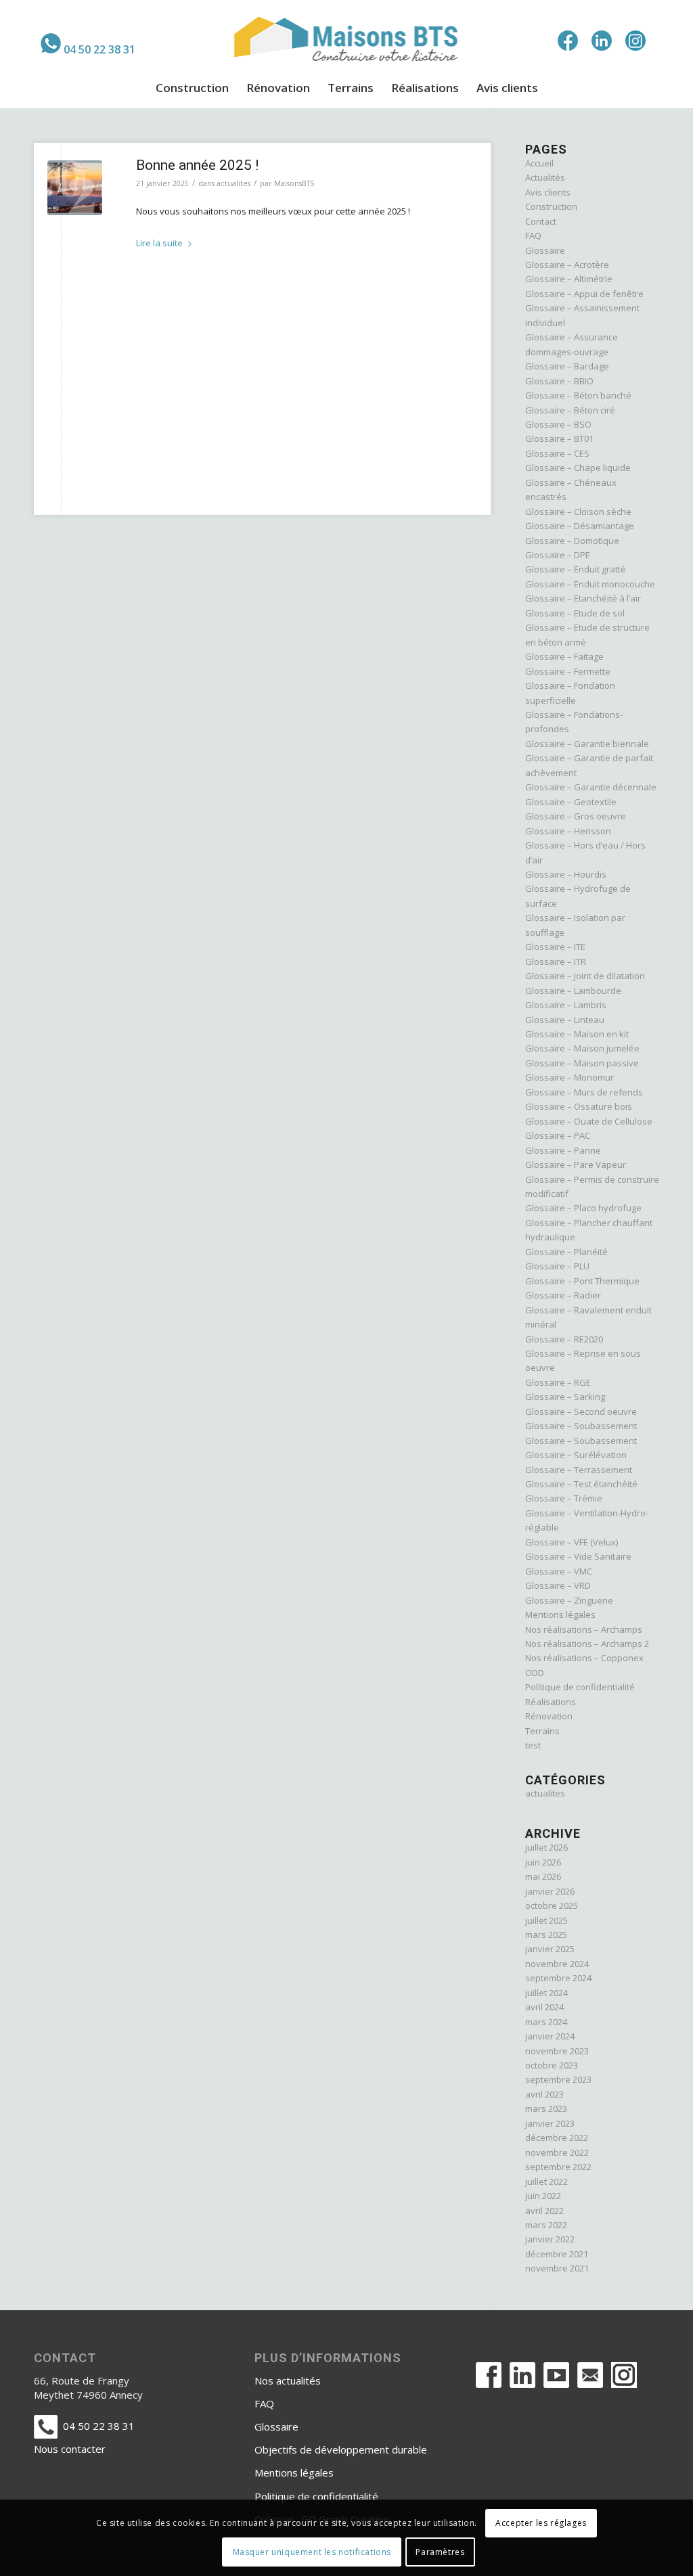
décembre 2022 (557, 2138)
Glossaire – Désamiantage (580, 526)
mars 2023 (546, 2108)
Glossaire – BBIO (559, 381)
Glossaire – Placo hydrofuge (583, 1208)
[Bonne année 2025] (75, 188)
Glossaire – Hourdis (566, 874)
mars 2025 (546, 1935)
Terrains (542, 1731)
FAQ (533, 235)
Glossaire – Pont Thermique (582, 1281)
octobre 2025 (552, 1905)
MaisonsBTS (294, 183)
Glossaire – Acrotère (567, 265)
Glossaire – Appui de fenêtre (584, 294)
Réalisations (551, 1702)
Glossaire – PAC (558, 1135)
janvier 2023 (550, 2123)
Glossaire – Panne (563, 1150)
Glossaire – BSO (558, 424)
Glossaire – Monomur (569, 1077)
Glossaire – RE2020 (564, 1339)
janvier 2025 (550, 1949)
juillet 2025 (546, 1920)
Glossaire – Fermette (568, 671)
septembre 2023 (558, 2079)
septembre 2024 (558, 1978)
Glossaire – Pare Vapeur (576, 1165)
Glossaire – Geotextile (571, 802)
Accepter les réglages (541, 2523)
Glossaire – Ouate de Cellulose (589, 1121)
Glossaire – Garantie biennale (587, 744)
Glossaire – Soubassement (581, 1426)
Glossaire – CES (557, 453)
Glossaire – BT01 (559, 438)
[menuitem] (88, 43)
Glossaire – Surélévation (576, 1455)
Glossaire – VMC (559, 1571)
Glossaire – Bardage (567, 366)
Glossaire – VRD (558, 1585)
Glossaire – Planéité (566, 1252)
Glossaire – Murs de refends (584, 1092)
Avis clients (548, 192)
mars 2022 (546, 2225)
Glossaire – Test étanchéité (581, 1484)
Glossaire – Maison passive (582, 1063)
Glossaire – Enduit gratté (576, 569)
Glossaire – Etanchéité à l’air (583, 598)
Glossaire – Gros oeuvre (576, 816)
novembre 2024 (557, 1964)
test (533, 1745)
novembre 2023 (557, 2051)
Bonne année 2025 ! (197, 165)
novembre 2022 (557, 2152)
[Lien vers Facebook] (568, 41)
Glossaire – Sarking (565, 1397)
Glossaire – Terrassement (579, 1470)
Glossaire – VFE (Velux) (572, 1542)
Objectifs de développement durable (341, 2449)
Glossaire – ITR (556, 962)
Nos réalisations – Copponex (584, 1658)
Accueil (539, 163)
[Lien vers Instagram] (635, 41)
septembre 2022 (558, 2167)
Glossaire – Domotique (572, 541)
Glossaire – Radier (563, 1295)
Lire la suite (159, 243)
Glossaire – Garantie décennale (591, 787)
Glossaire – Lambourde (573, 991)
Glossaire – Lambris (566, 1005)
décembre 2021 (557, 2254)
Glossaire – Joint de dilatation (585, 976)
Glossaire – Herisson (568, 831)
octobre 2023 (552, 2065)
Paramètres (440, 2552)
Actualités (545, 177)
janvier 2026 (550, 1891)
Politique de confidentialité (580, 1687)
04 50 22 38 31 (99, 49)
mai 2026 (543, 1876)
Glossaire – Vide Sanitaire (578, 1556)
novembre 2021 (557, 2268)
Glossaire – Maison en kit (577, 1034)
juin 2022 (543, 2196)
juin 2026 (543, 1862)
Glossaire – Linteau (565, 1020)
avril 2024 (544, 2007)
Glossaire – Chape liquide (578, 468)
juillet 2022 (546, 2182)
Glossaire (545, 250)
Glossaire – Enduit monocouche (590, 584)
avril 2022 (544, 2211)
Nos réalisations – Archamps (584, 1629)
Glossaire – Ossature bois (579, 1106)
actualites (233, 183)
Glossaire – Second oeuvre (581, 1411)
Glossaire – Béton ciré (570, 410)
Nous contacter (70, 2449)
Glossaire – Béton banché (578, 395)
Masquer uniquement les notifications (312, 2552)
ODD (535, 1673)
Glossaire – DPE (558, 555)
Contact (541, 221)
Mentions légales (560, 1614)
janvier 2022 (550, 2239)
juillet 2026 (546, 1847)
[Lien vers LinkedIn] (602, 41)
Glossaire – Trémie (564, 1498)
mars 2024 (546, 2022)
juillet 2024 (546, 1993)
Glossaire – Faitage (564, 656)
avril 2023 (544, 2094)
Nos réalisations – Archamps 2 (587, 1644)
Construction (551, 206)
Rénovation (549, 1716)
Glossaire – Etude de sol (575, 613)
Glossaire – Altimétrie (569, 279)
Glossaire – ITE (555, 947)
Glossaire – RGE (558, 1382)
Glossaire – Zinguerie (569, 1600)
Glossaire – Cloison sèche (578, 512)
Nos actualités (288, 2380)
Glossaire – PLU (557, 1266)
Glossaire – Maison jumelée (582, 1048)
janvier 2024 (550, 2036)
